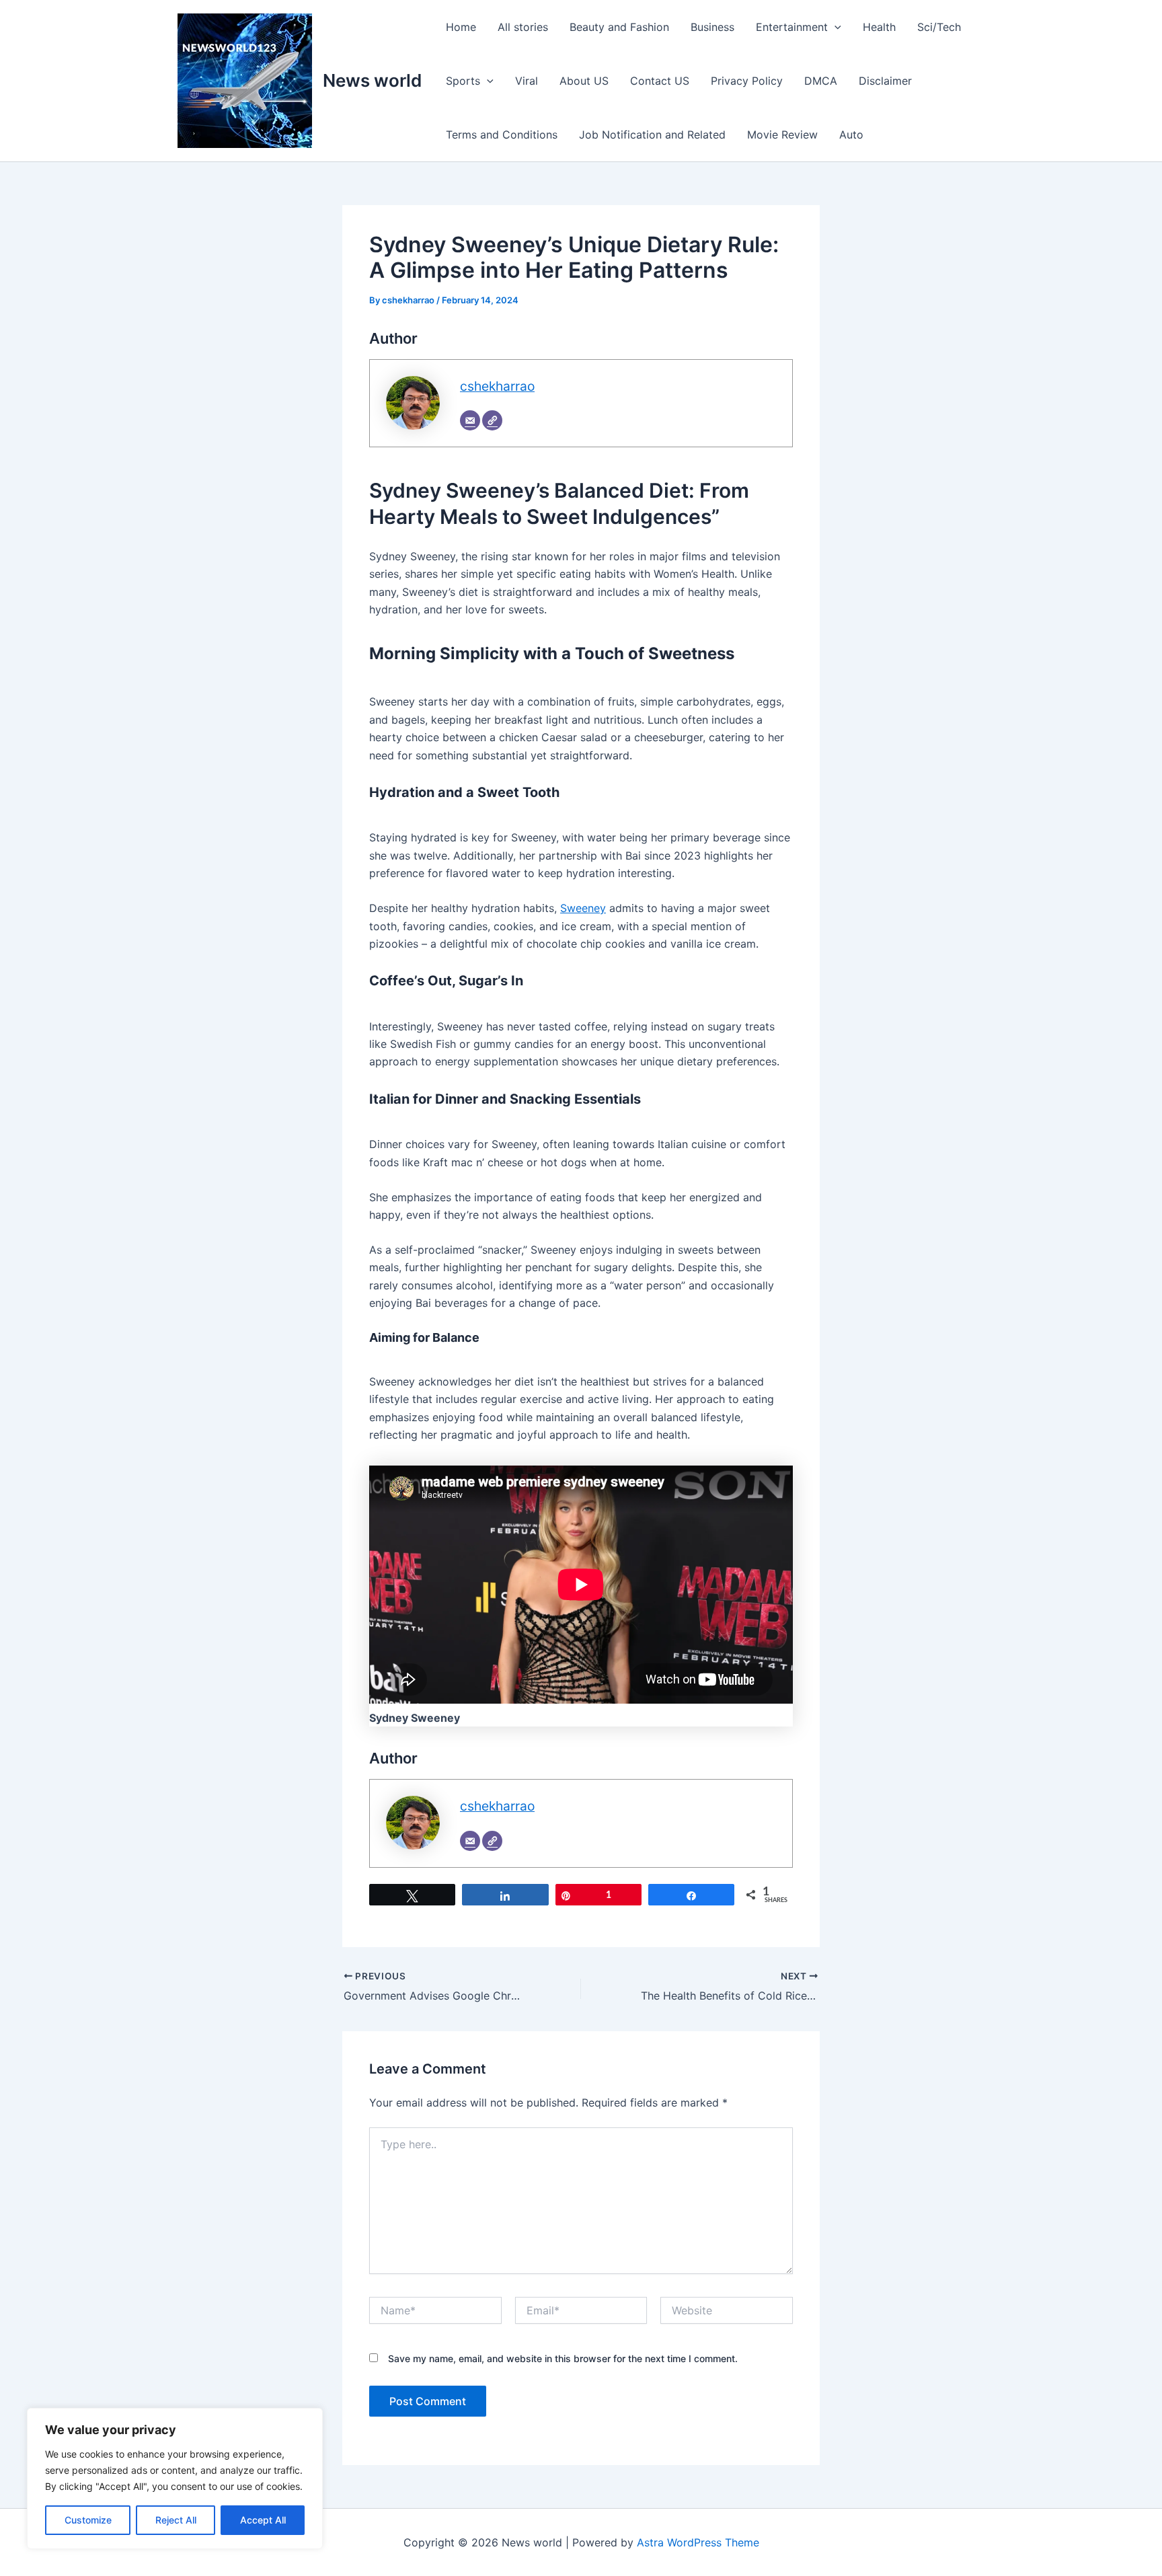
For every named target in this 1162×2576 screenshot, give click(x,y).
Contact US (660, 81)
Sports (463, 81)
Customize (88, 2520)
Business (712, 27)
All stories (523, 27)
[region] (175, 2478)
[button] (835, 27)
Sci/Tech (939, 27)
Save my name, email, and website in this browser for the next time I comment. (563, 2358)
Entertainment (792, 27)
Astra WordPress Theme (698, 2542)
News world (372, 80)
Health (879, 27)
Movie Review (782, 135)
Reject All (176, 2520)
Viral (527, 81)
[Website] (492, 420)
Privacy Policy (747, 81)
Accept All (263, 2520)
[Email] (470, 420)
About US (584, 81)
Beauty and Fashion (619, 27)
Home (461, 27)
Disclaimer (885, 81)
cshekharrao (497, 386)
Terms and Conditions (502, 135)
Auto (851, 135)
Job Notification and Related (652, 135)
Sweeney (583, 908)
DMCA (821, 81)
